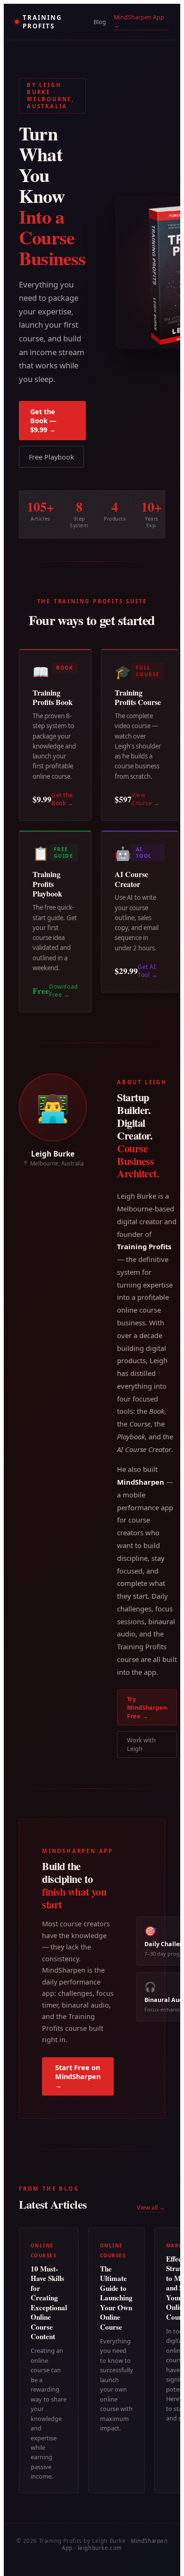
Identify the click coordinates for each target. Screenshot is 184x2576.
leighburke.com (100, 2548)
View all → (151, 2207)
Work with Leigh (141, 1744)
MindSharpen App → (139, 21)
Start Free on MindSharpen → (78, 2076)
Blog (100, 22)
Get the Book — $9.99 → (43, 421)
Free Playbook (51, 457)
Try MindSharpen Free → (147, 1707)
